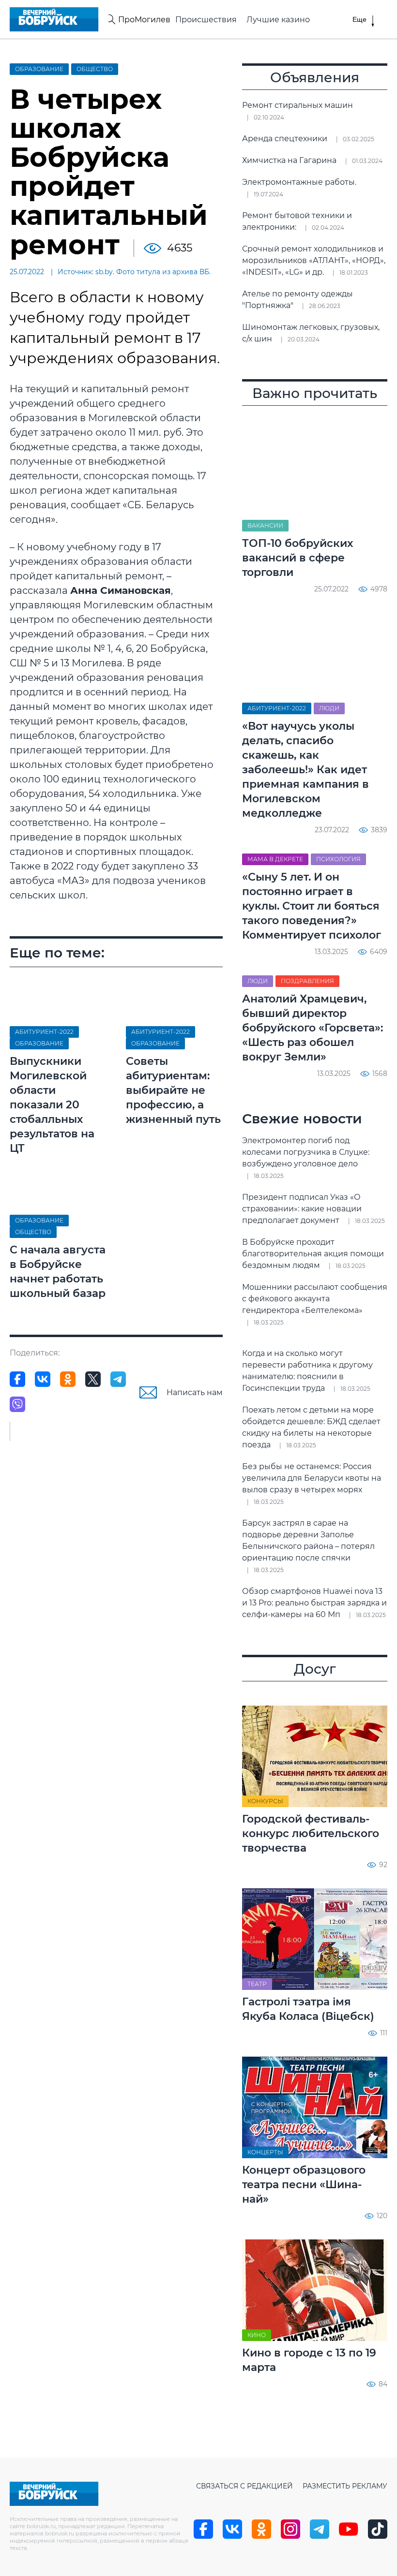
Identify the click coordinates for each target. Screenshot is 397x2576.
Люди (329, 708)
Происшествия (206, 20)
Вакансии (265, 525)
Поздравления (307, 981)
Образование (39, 69)
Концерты (265, 2152)
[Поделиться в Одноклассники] (68, 1379)
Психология (338, 859)
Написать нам (195, 1392)
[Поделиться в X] (93, 1379)
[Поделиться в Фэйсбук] (17, 1379)
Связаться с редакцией (244, 2486)
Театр (257, 1984)
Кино (257, 2335)
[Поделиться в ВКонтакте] (43, 1379)
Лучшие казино (278, 20)
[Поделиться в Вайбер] (17, 1404)
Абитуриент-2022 (44, 1032)
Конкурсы (265, 1801)
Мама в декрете (275, 859)
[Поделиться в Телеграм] (118, 1379)
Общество (95, 69)
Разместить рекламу (345, 2486)
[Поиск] (110, 19)
